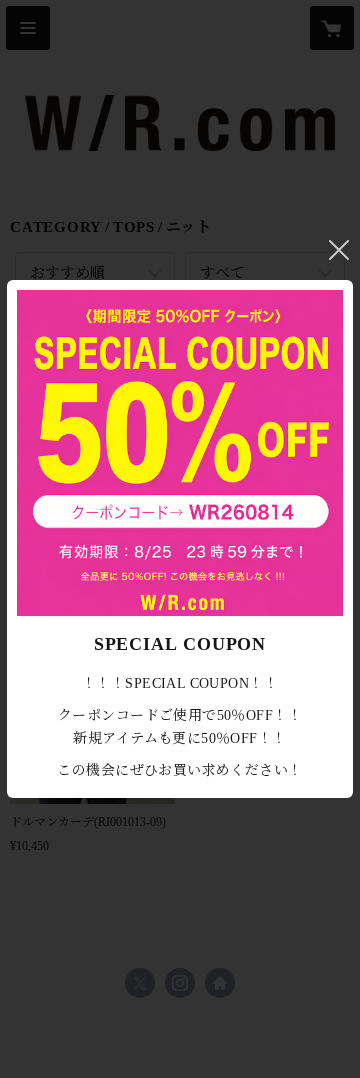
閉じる (339, 250)
